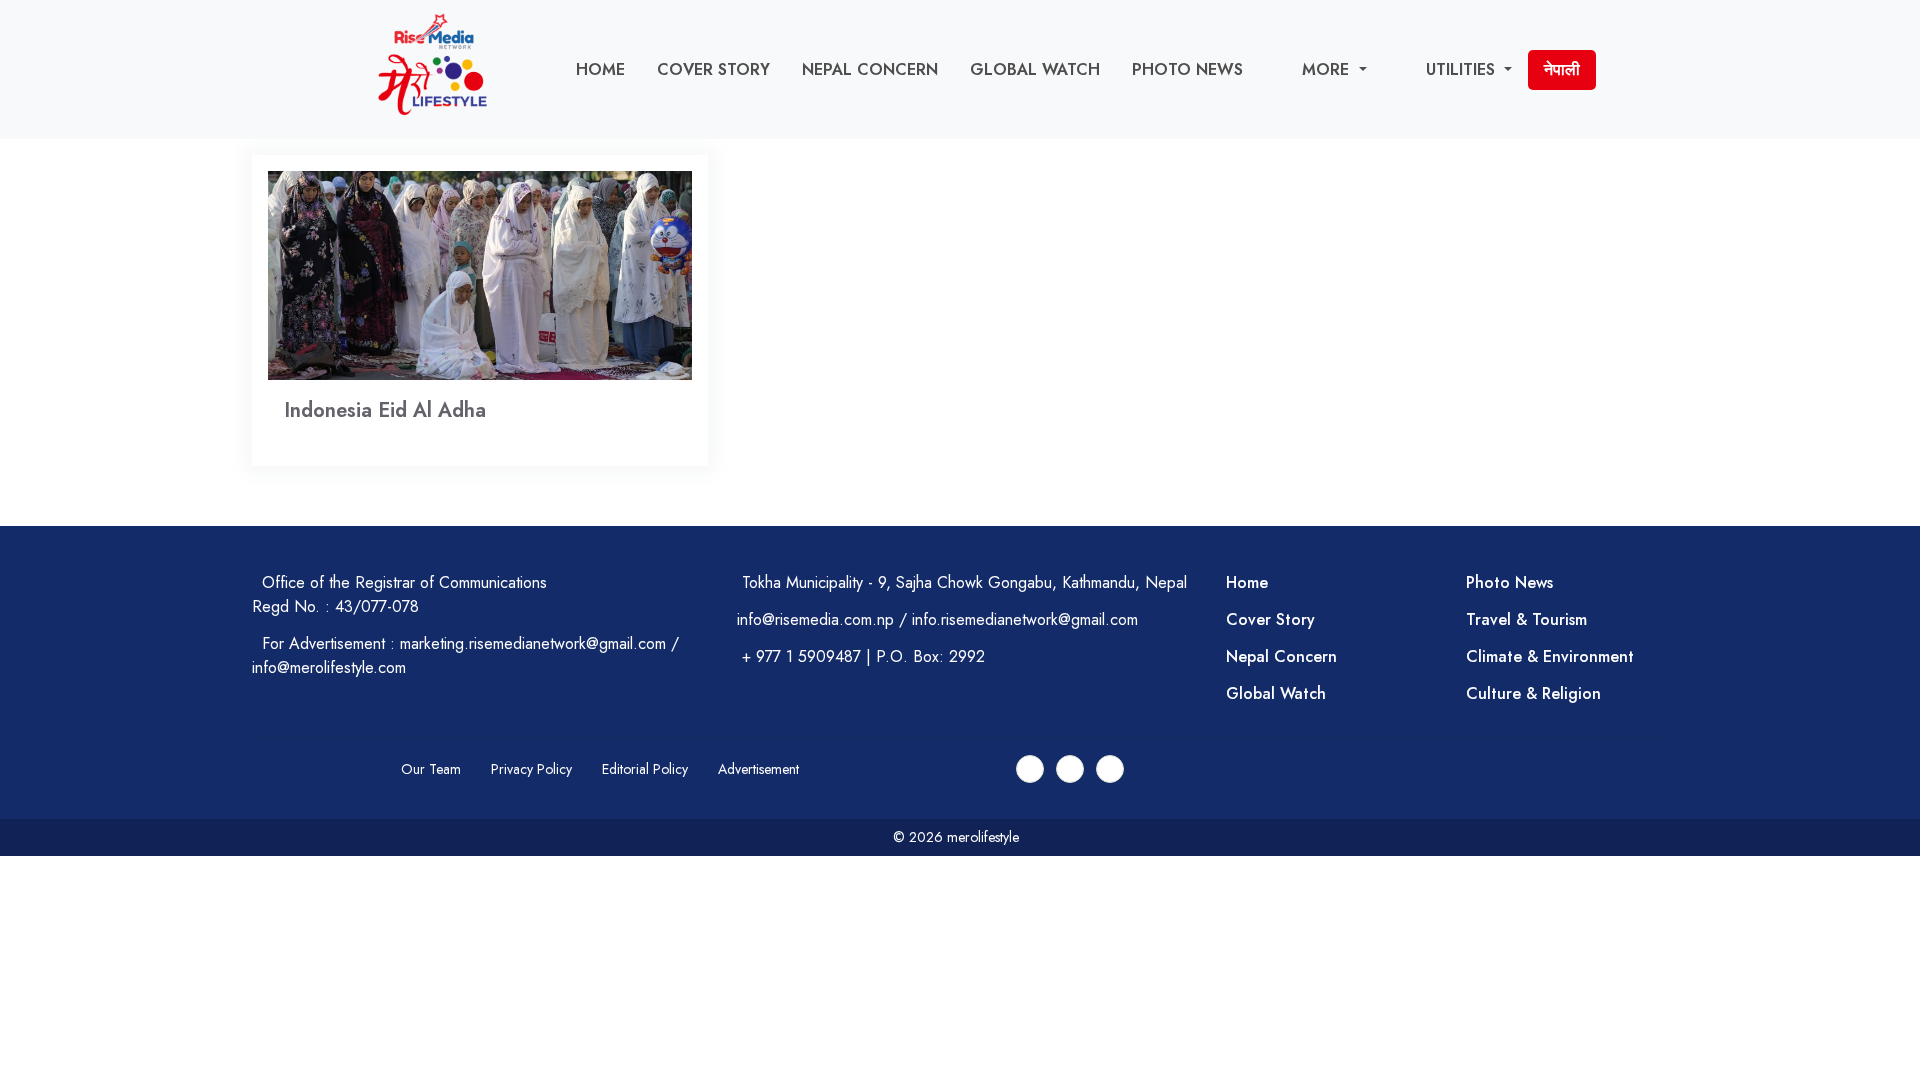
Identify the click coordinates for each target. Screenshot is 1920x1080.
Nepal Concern (870, 69)
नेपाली (1562, 69)
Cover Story (713, 69)
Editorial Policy (645, 769)
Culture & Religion (1533, 693)
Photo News (1187, 69)
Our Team (431, 769)
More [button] (1328, 69)
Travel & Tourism (1526, 619)
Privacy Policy (531, 769)
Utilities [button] (1463, 69)
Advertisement (758, 769)
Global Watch (1035, 69)
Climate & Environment (1550, 656)
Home (600, 69)
